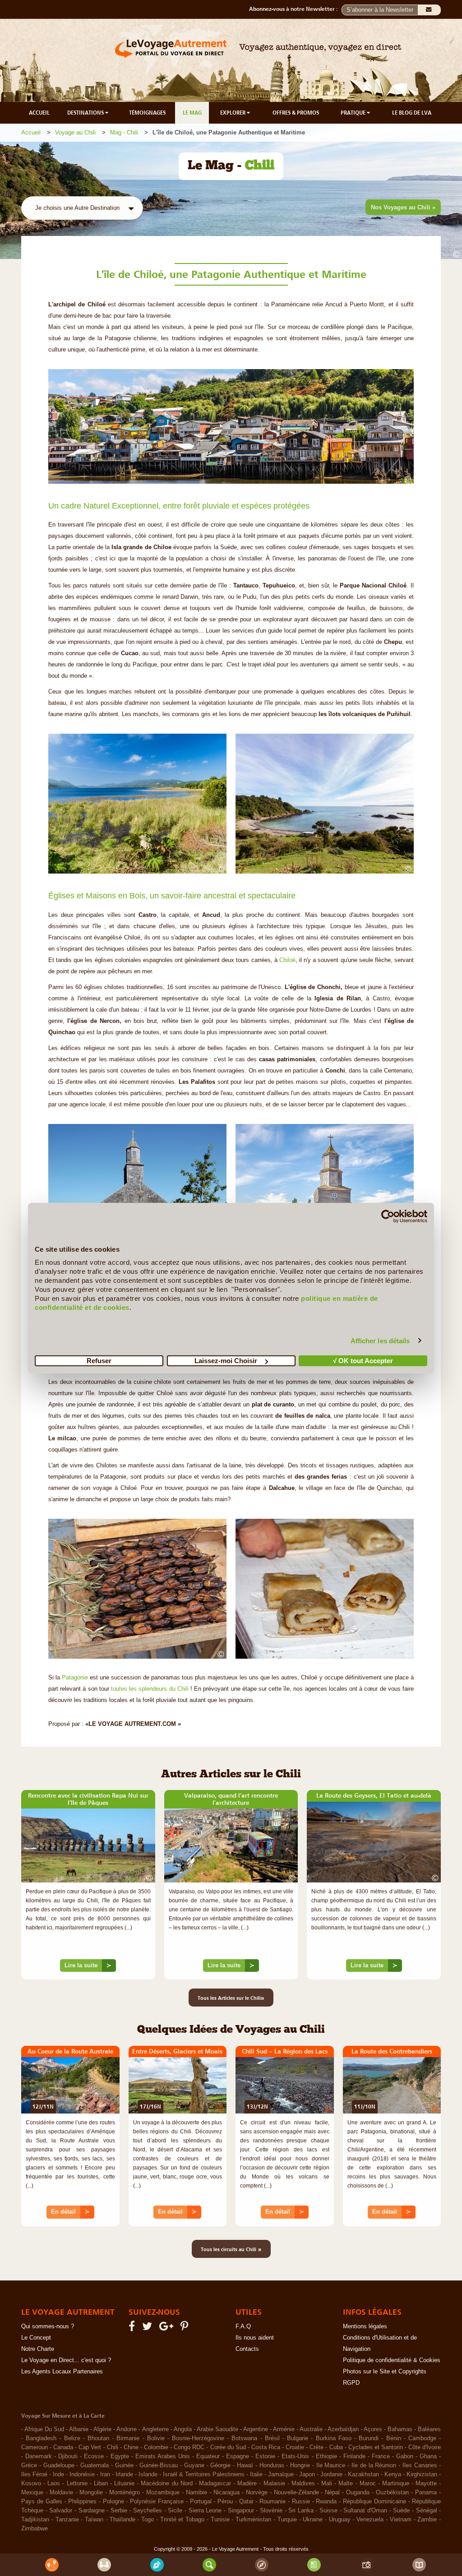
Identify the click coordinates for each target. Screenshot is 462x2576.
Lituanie (124, 2484)
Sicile (175, 2511)
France (381, 2456)
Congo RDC (189, 2447)
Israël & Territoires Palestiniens (204, 2474)
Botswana (244, 2438)
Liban (101, 2484)
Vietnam (401, 2520)
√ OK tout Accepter (363, 1361)
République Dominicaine (374, 2502)
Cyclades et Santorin (376, 2447)
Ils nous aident (255, 2338)
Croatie (295, 2447)
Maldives (303, 2484)
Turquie (287, 2520)
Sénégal (427, 2511)
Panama (426, 2493)
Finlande (354, 2456)
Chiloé (287, 960)
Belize (72, 2438)
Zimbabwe (35, 2529)
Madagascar (215, 2484)
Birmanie (128, 2438)
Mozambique (163, 2493)
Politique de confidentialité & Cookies (392, 2360)
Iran (105, 2474)
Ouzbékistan (392, 2493)
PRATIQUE (354, 113)
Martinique (396, 2484)
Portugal (201, 2502)
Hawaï (245, 2465)
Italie (256, 2474)
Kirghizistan (422, 2474)
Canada (63, 2447)
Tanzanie (67, 2520)
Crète (316, 2447)
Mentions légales (365, 2326)
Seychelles (148, 2511)
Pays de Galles (42, 2502)
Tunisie (220, 2520)
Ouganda (358, 2493)
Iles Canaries (420, 2465)
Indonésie (82, 2474)
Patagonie (74, 1678)
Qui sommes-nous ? (48, 2326)
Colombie (156, 2447)
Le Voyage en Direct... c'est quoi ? (66, 2360)
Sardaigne (92, 2511)
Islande (148, 2474)
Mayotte (426, 2484)
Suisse (328, 2511)
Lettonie (77, 2484)
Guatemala (95, 2465)
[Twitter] (148, 2328)
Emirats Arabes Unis (163, 2456)
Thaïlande (122, 2520)
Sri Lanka (301, 2511)
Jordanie (331, 2474)
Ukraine (313, 2520)
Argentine (256, 2429)
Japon (307, 2474)
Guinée (124, 2465)
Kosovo (31, 2484)
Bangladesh (41, 2438)
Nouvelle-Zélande (296, 2493)
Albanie (79, 2429)
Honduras (272, 2465)
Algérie (102, 2429)
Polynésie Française (157, 2502)
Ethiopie (326, 2456)
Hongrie (300, 2465)
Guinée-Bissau (159, 2465)
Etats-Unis (295, 2456)
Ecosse (94, 2456)
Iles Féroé (34, 2474)
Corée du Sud (228, 2447)
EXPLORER (233, 113)
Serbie (119, 2511)
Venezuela (370, 2520)
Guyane (194, 2465)
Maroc (368, 2484)
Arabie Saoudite (217, 2429)
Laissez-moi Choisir (226, 1361)
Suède (401, 2511)
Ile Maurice (331, 2465)
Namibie (196, 2493)
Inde (58, 2474)
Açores (373, 2429)
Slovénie (271, 2511)
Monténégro (125, 2493)
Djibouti (68, 2456)
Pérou (225, 2502)
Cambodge (422, 2438)
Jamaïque (281, 2474)
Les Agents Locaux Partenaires (62, 2372)
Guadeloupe (59, 2465)
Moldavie (61, 2493)
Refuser (99, 1361)
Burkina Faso (334, 2438)
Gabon (405, 2456)
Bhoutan (98, 2438)
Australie (311, 2429)
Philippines (82, 2502)
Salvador (61, 2511)
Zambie (427, 2520)
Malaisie (274, 2484)
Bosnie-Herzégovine (198, 2438)
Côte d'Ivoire (425, 2447)
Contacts (247, 2349)
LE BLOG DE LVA (412, 113)
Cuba (336, 2447)
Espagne (238, 2456)
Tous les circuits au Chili (231, 2249)
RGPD (351, 2383)
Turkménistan (253, 2520)
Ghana (428, 2456)
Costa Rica (266, 2447)
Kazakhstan (363, 2474)
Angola (183, 2429)
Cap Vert (90, 2447)
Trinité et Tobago (182, 2520)
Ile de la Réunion (374, 2465)
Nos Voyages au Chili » (403, 207)
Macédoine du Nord (166, 2484)
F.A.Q (243, 2326)
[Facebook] (133, 2328)
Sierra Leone (205, 2511)
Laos (54, 2484)
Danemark (39, 2456)
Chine (131, 2447)
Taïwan (94, 2520)
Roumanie (273, 2502)
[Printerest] (186, 2328)
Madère (247, 2484)
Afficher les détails (380, 1340)
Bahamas (400, 2429)
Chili (113, 2447)
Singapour (241, 2511)
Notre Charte (38, 2349)
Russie (301, 2502)
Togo (148, 2520)
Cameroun (35, 2447)
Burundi (369, 2438)
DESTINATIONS (86, 113)
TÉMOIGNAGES (147, 113)
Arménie (284, 2429)
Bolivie (156, 2438)
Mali (327, 2484)
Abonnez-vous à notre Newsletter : (295, 9)
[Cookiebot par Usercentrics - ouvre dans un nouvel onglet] (388, 1216)
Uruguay (340, 2520)
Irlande (124, 2474)
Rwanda (326, 2502)
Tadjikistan (35, 2520)
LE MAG (192, 113)
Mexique (32, 2493)
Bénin (394, 2438)
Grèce (29, 2465)
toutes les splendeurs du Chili (150, 1689)
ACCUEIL (39, 113)
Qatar (246, 2502)
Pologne (113, 2502)
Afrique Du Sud (44, 2429)
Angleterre (155, 2429)
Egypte (120, 2456)
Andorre (127, 2429)
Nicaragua (226, 2493)
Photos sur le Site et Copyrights (385, 2372)
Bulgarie (298, 2438)
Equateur (208, 2456)
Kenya (393, 2474)
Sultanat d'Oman (365, 2511)
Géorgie (220, 2465)
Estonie (265, 2456)
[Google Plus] (168, 2328)
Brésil (272, 2438)
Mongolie (91, 2493)
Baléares (429, 2429)
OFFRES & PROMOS (296, 113)
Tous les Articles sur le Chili (231, 1998)
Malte (346, 2484)
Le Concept (36, 2338)
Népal (332, 2493)
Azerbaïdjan (343, 2429)
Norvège (257, 2493)
